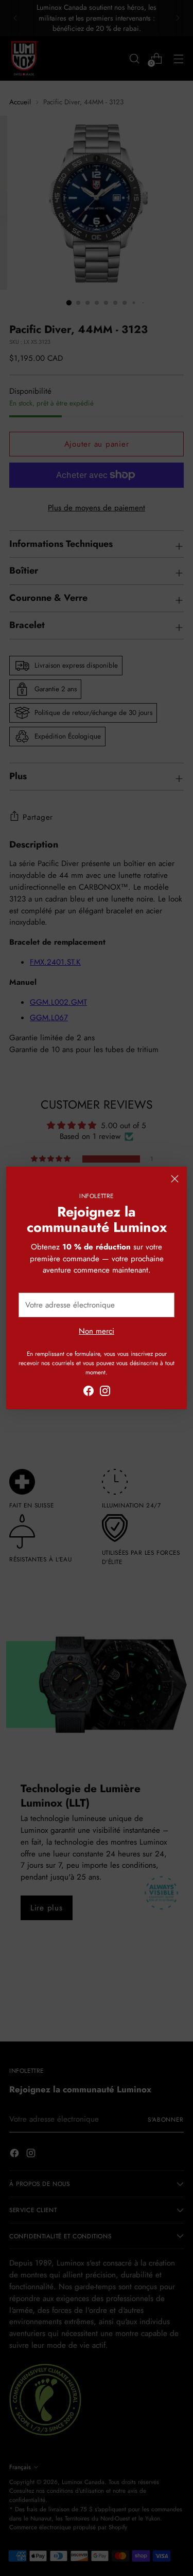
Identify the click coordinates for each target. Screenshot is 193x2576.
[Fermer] (175, 1179)
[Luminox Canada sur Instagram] (105, 1393)
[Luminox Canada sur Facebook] (89, 1393)
